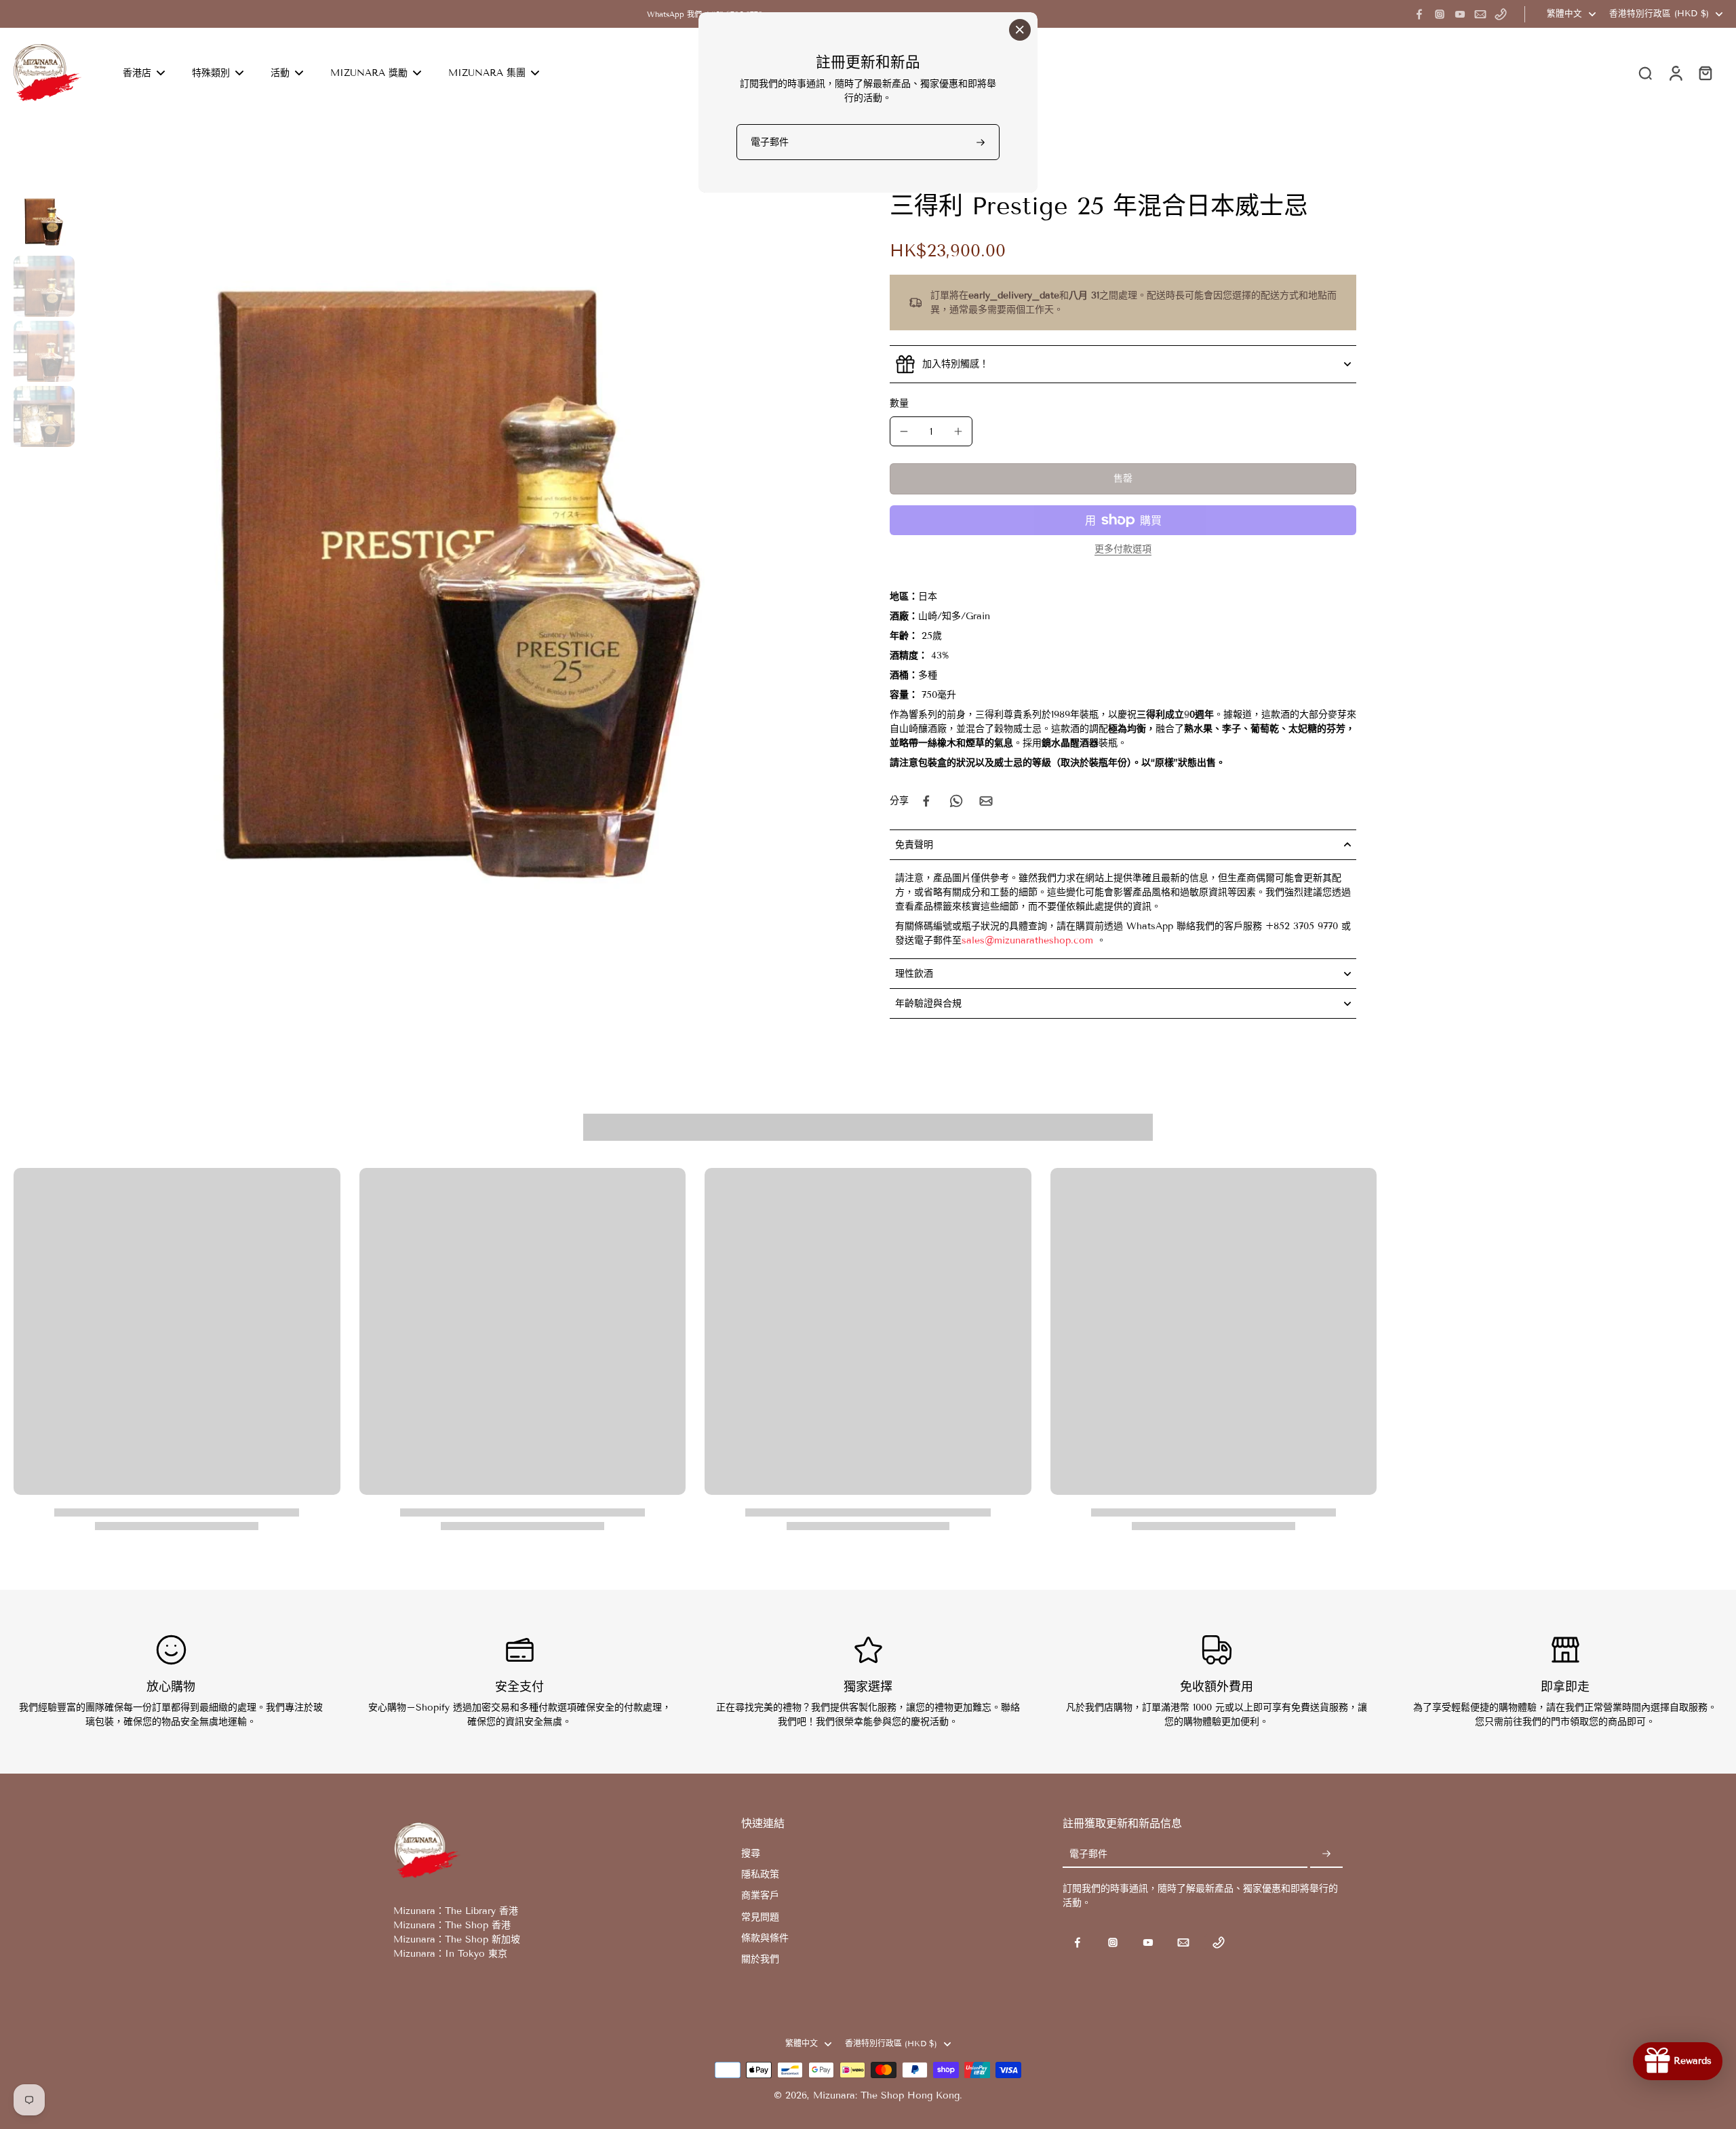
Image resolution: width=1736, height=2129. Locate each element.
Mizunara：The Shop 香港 (452, 1925)
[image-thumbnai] (44, 221)
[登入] (1675, 73)
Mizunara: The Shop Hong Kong (886, 2095)
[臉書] (1419, 14)
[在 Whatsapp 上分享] (956, 801)
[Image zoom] (463, 574)
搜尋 (751, 1853)
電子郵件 (1088, 1855)
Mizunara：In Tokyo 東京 (450, 1954)
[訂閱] (1326, 1855)
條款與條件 (765, 1938)
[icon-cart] (1705, 73)
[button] (1123, 479)
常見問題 (760, 1917)
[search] (1645, 73)
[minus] (904, 431)
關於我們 (760, 1959)
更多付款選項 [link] (1123, 550)
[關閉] (1020, 30)
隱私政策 (760, 1874)
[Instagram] (1440, 14)
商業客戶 (760, 1895)
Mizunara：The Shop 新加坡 (457, 1939)
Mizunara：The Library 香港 (456, 1911)
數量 (899, 403)
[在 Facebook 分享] (926, 801)
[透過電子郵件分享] (986, 801)
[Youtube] (1460, 14)
